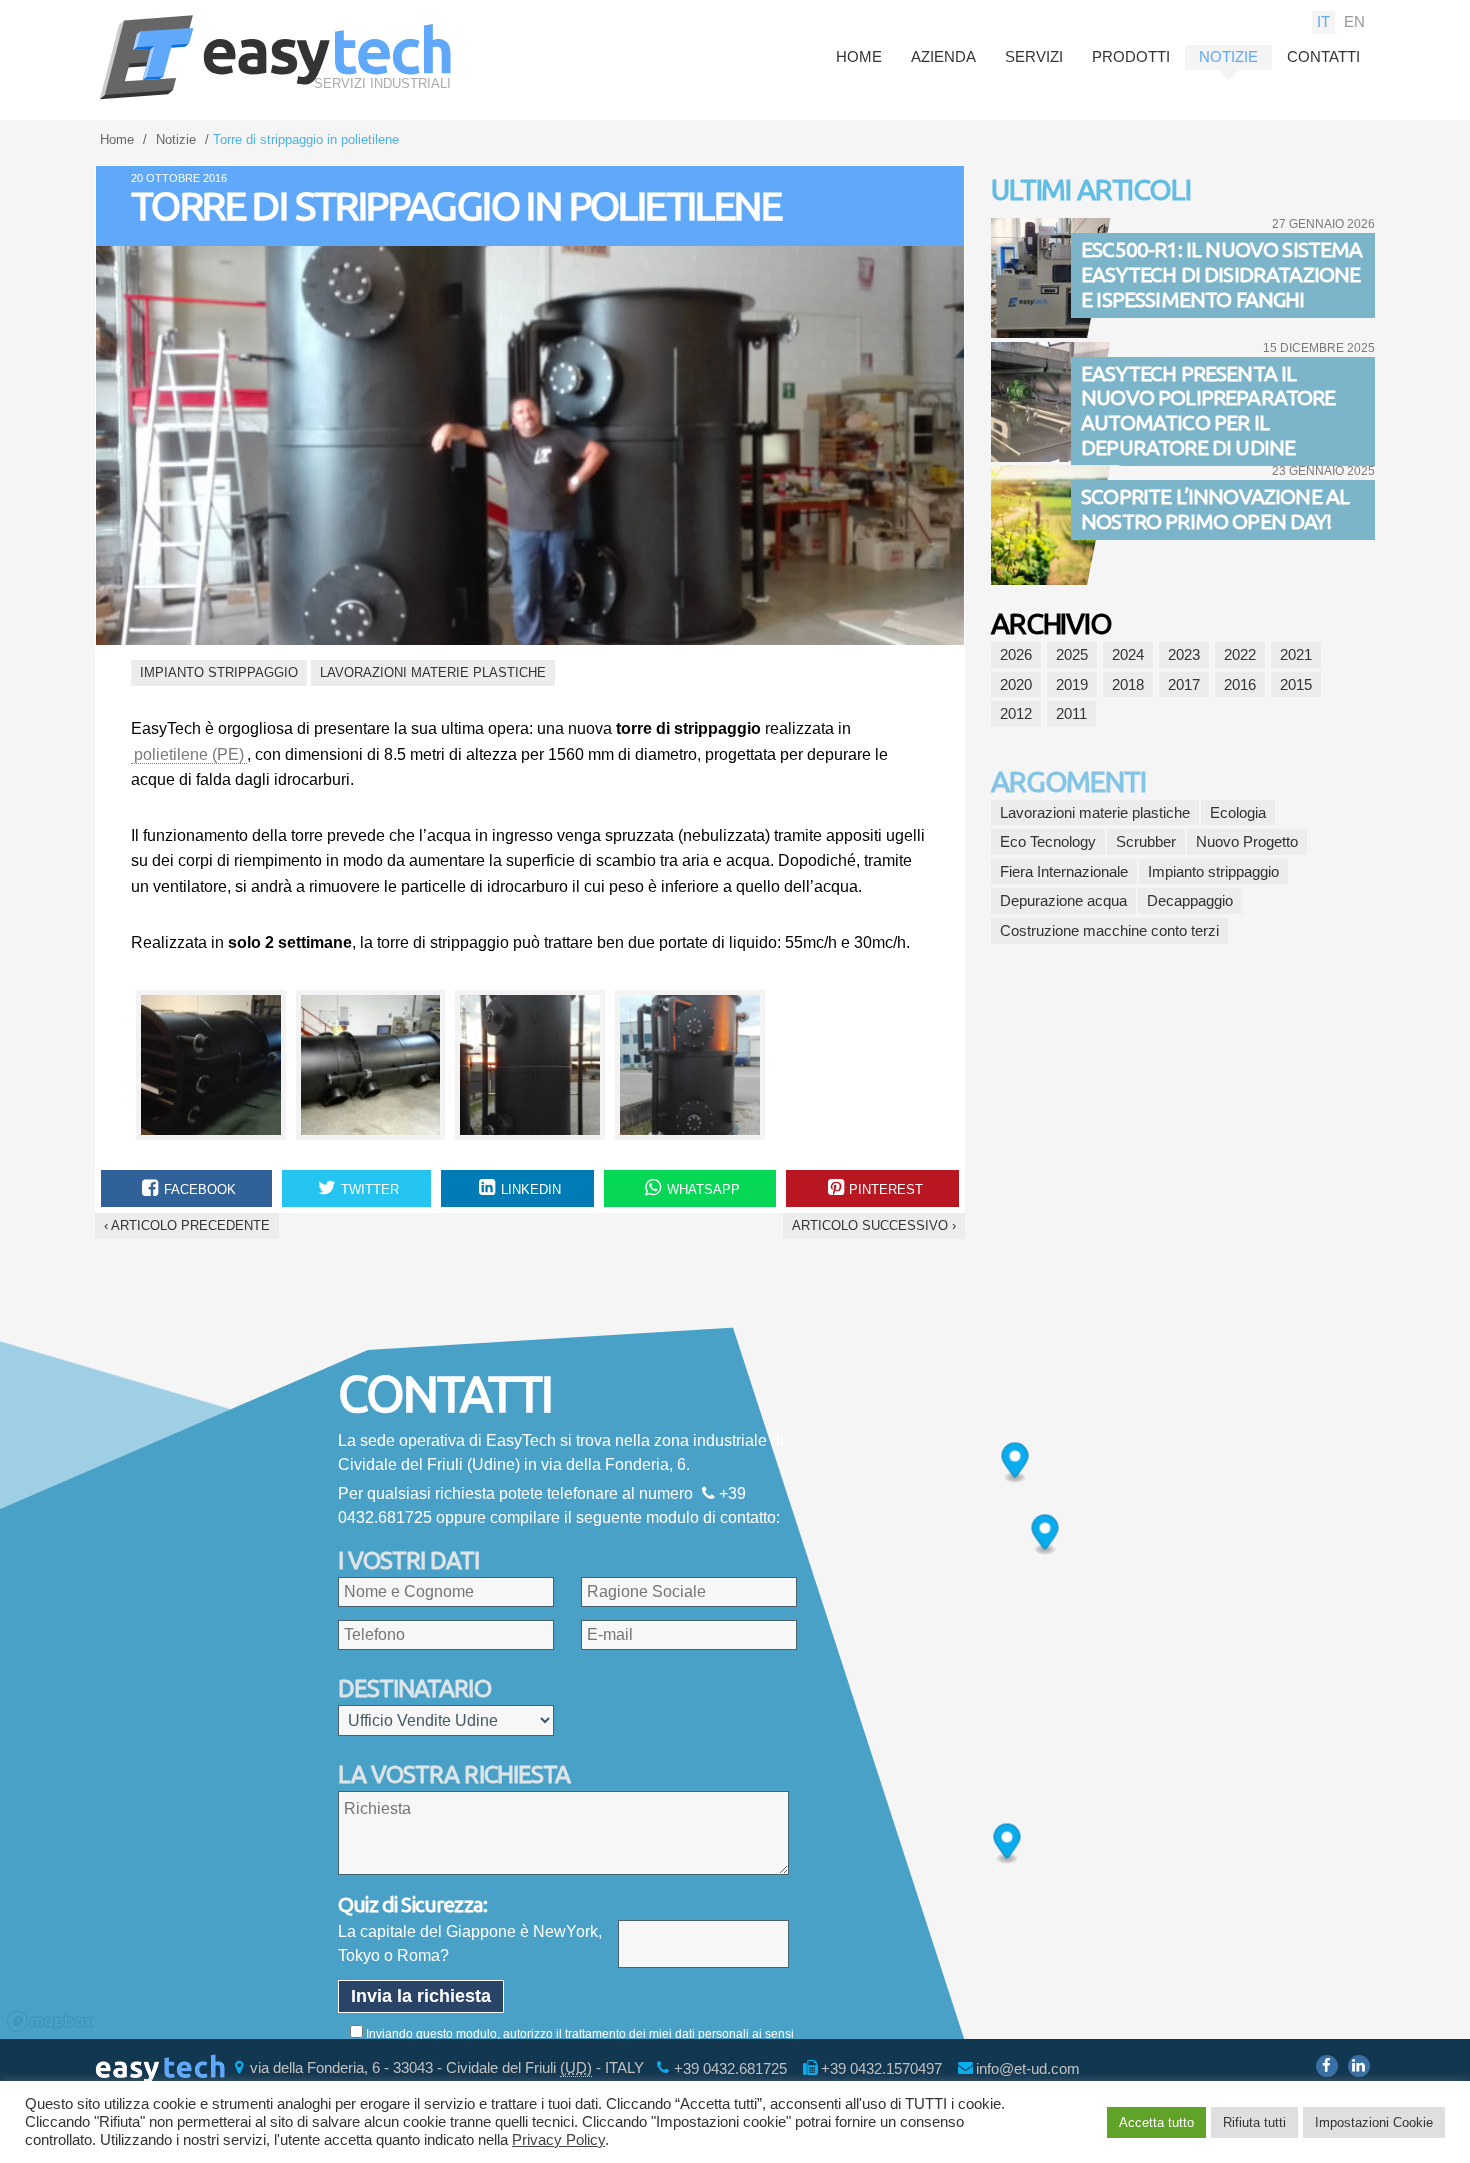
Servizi (1034, 56)
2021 (1296, 654)
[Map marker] (1015, 1463)
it (1323, 21)
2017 (1184, 684)
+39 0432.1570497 (881, 2067)
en (1354, 21)
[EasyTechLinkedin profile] (1359, 2066)
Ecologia (1238, 812)
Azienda (943, 56)
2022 (1240, 654)
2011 (1071, 713)
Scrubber (1146, 841)
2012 (1016, 713)
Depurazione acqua (1063, 900)
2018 (1128, 684)
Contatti (1323, 56)
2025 (1072, 654)
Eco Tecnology (1048, 841)
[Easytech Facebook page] (1327, 2066)
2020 (1016, 684)
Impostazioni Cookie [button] (1374, 2122)
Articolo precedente (187, 1225)
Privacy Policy (558, 2140)
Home (859, 56)
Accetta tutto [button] (1156, 2122)
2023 (1184, 654)
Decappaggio (1190, 900)
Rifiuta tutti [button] (1254, 2122)
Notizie (1228, 56)
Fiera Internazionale (1064, 871)
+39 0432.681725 (730, 2067)
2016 (1240, 684)
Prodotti (1131, 56)
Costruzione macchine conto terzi (1109, 930)
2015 (1296, 684)
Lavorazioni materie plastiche (433, 672)
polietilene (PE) (189, 754)
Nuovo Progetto (1247, 841)
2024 (1128, 654)
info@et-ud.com (1028, 2067)
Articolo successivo (874, 1225)
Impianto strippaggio (219, 672)
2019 (1072, 684)
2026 (1016, 654)
